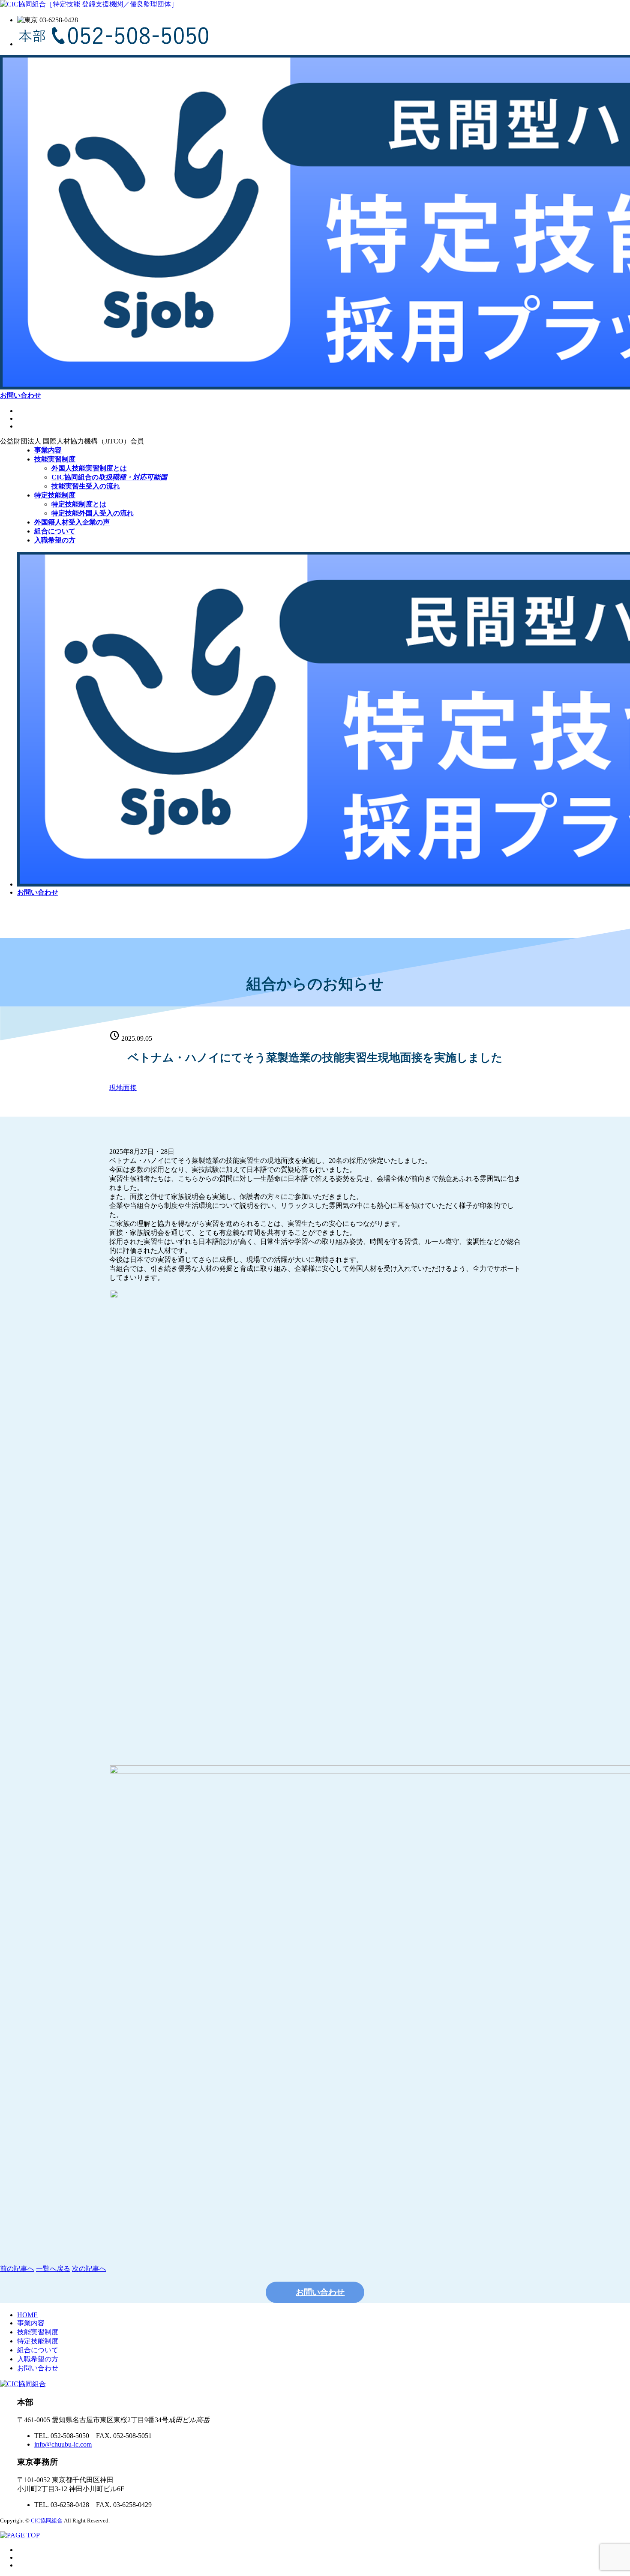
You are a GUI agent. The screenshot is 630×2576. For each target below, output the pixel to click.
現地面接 (123, 1088)
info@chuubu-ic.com (63, 2444)
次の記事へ (89, 2269)
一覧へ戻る (53, 2269)
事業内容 (31, 2323)
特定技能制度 (38, 2341)
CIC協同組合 (47, 2521)
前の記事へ (17, 2269)
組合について (38, 2350)
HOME (27, 2315)
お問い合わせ (38, 2368)
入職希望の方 (38, 2359)
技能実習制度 (38, 2332)
